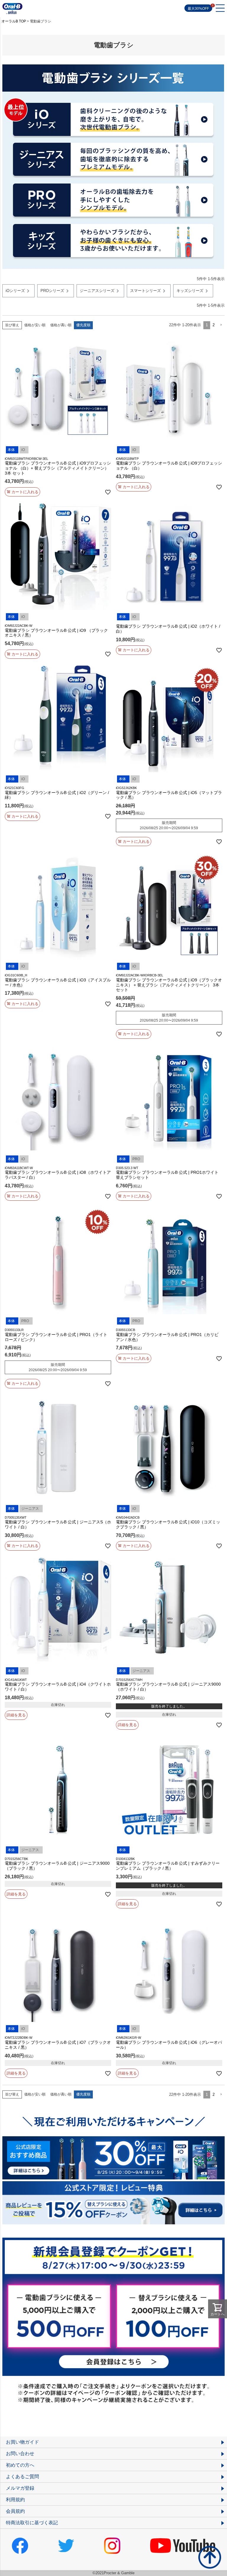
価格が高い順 (61, 325)
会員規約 (15, 2511)
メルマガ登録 (20, 2488)
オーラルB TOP (14, 21)
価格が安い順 (35, 325)
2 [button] (214, 325)
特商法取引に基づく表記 (32, 2523)
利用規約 (15, 2500)
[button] (221, 325)
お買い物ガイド (22, 2442)
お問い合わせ (20, 2454)
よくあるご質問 (22, 2477)
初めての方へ (20, 2465)
